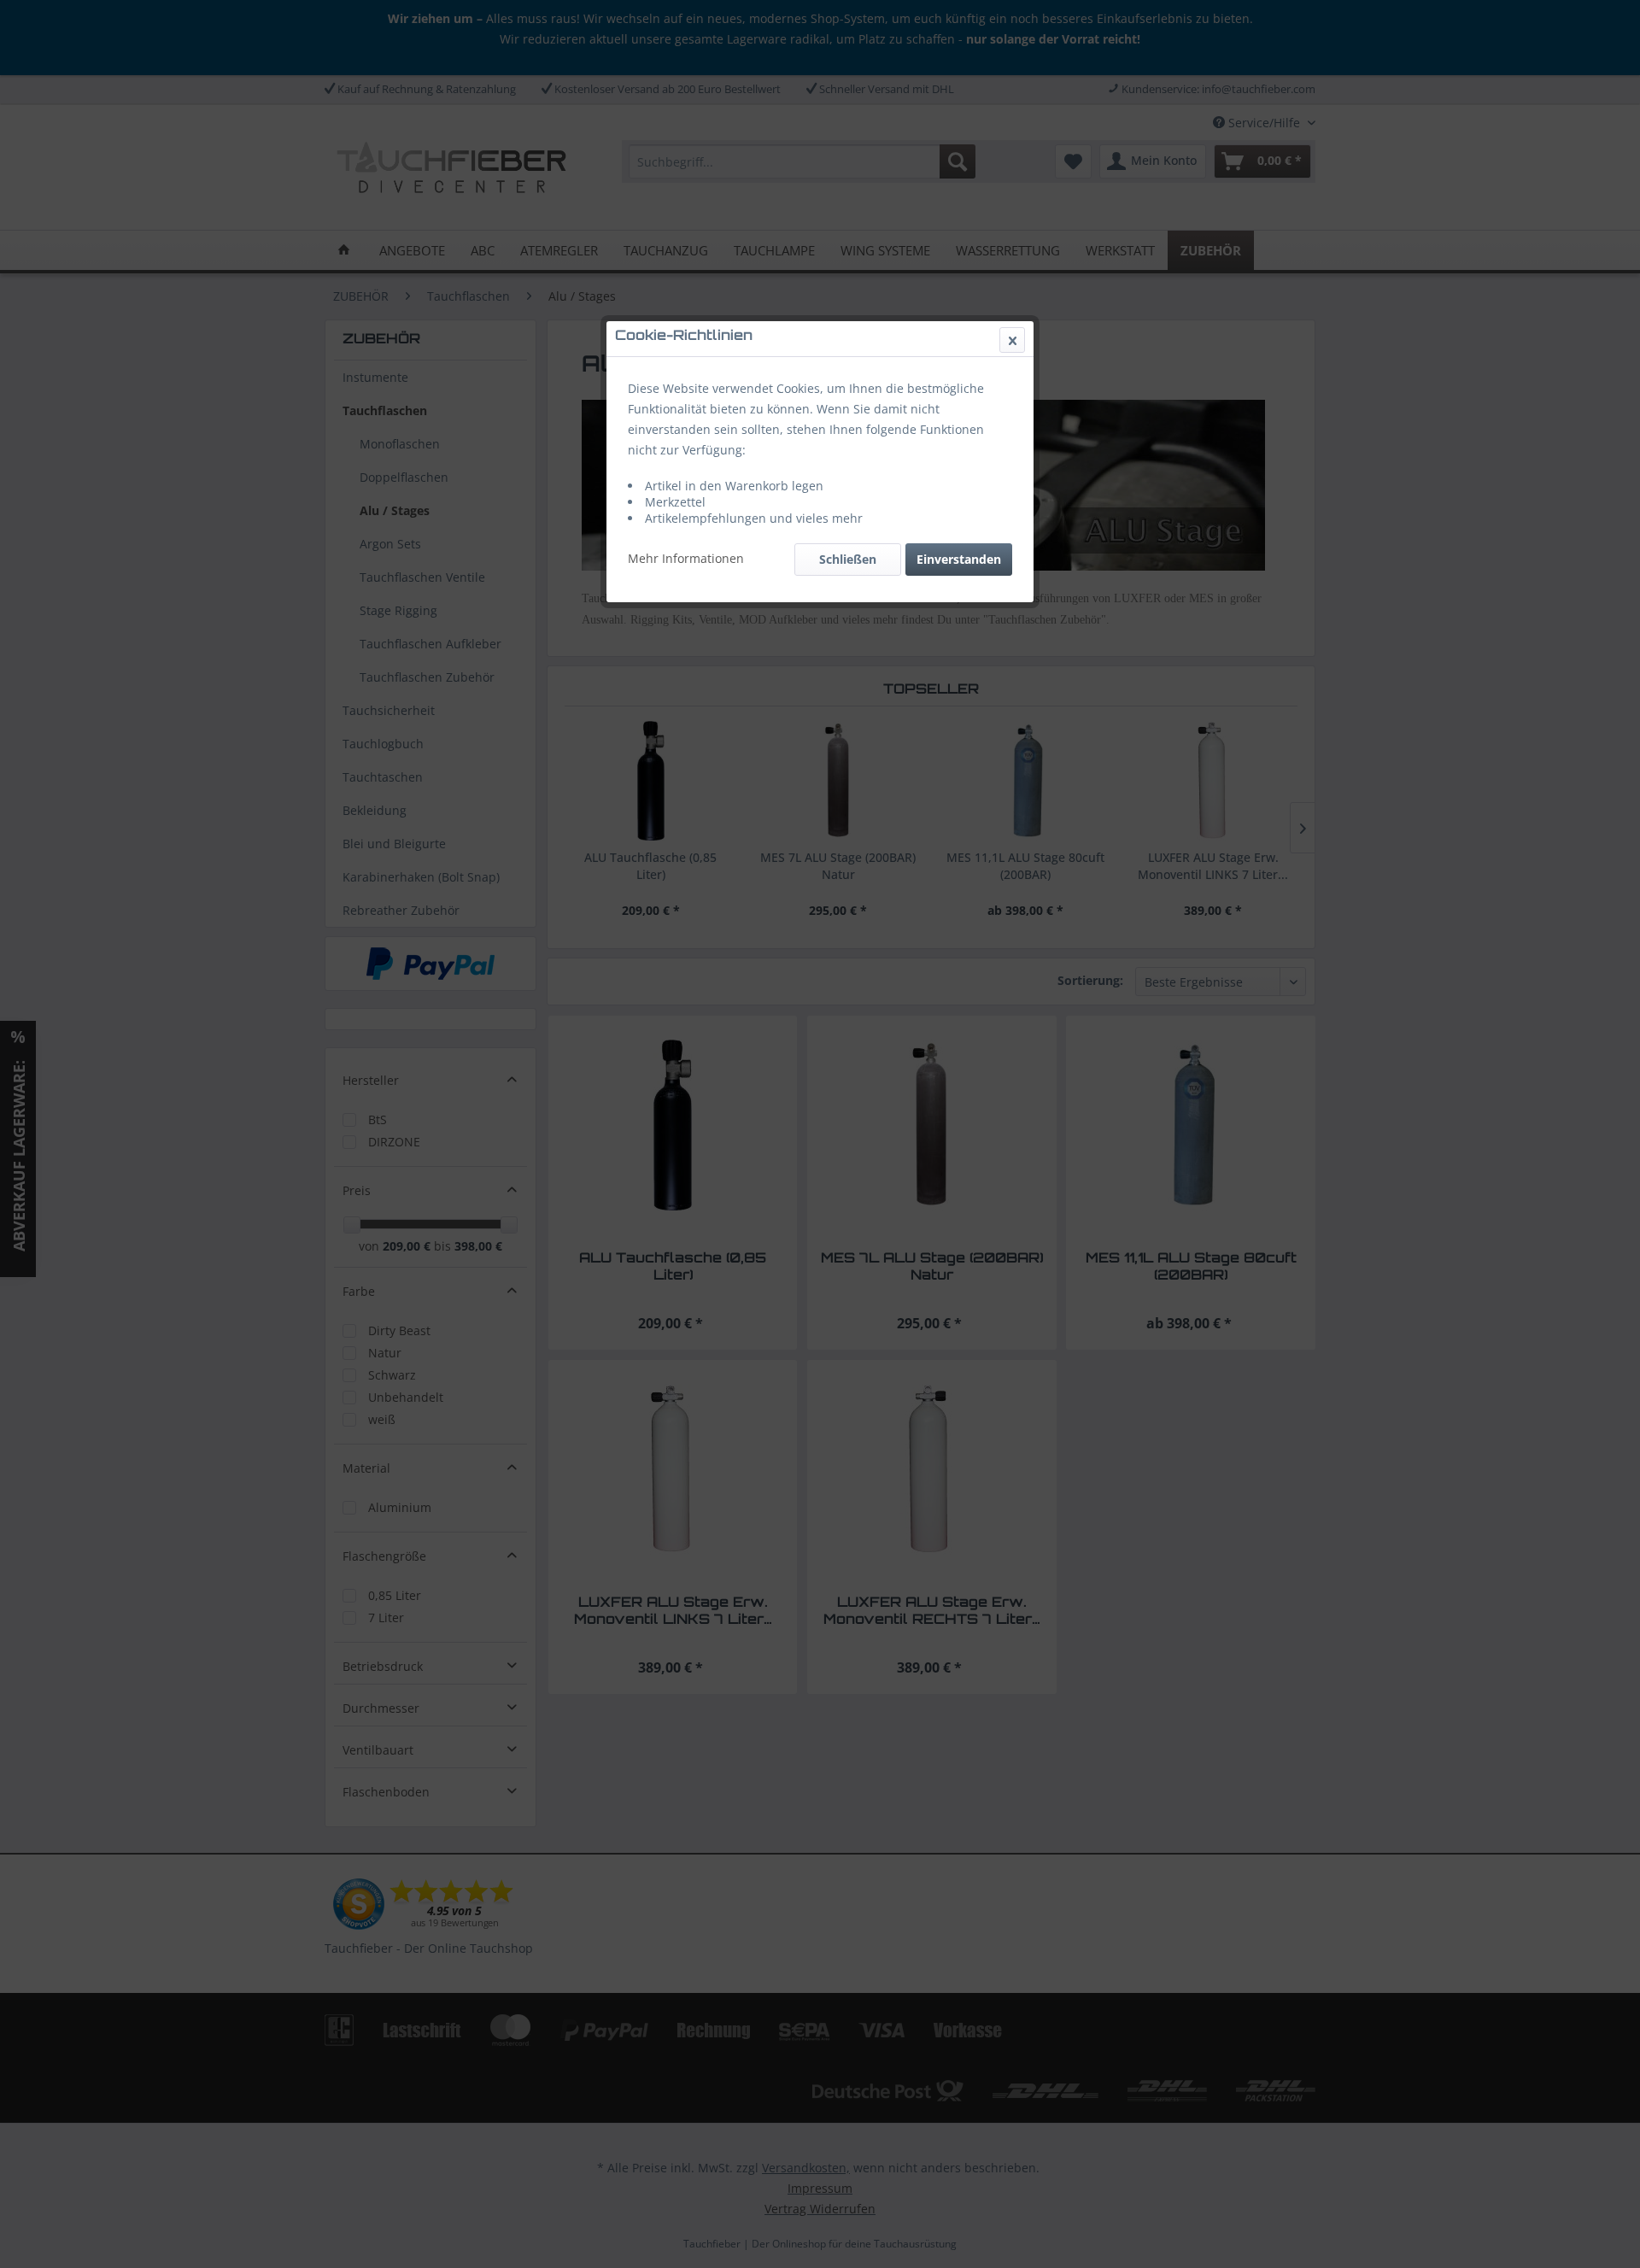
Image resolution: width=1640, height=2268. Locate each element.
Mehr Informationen (686, 558)
